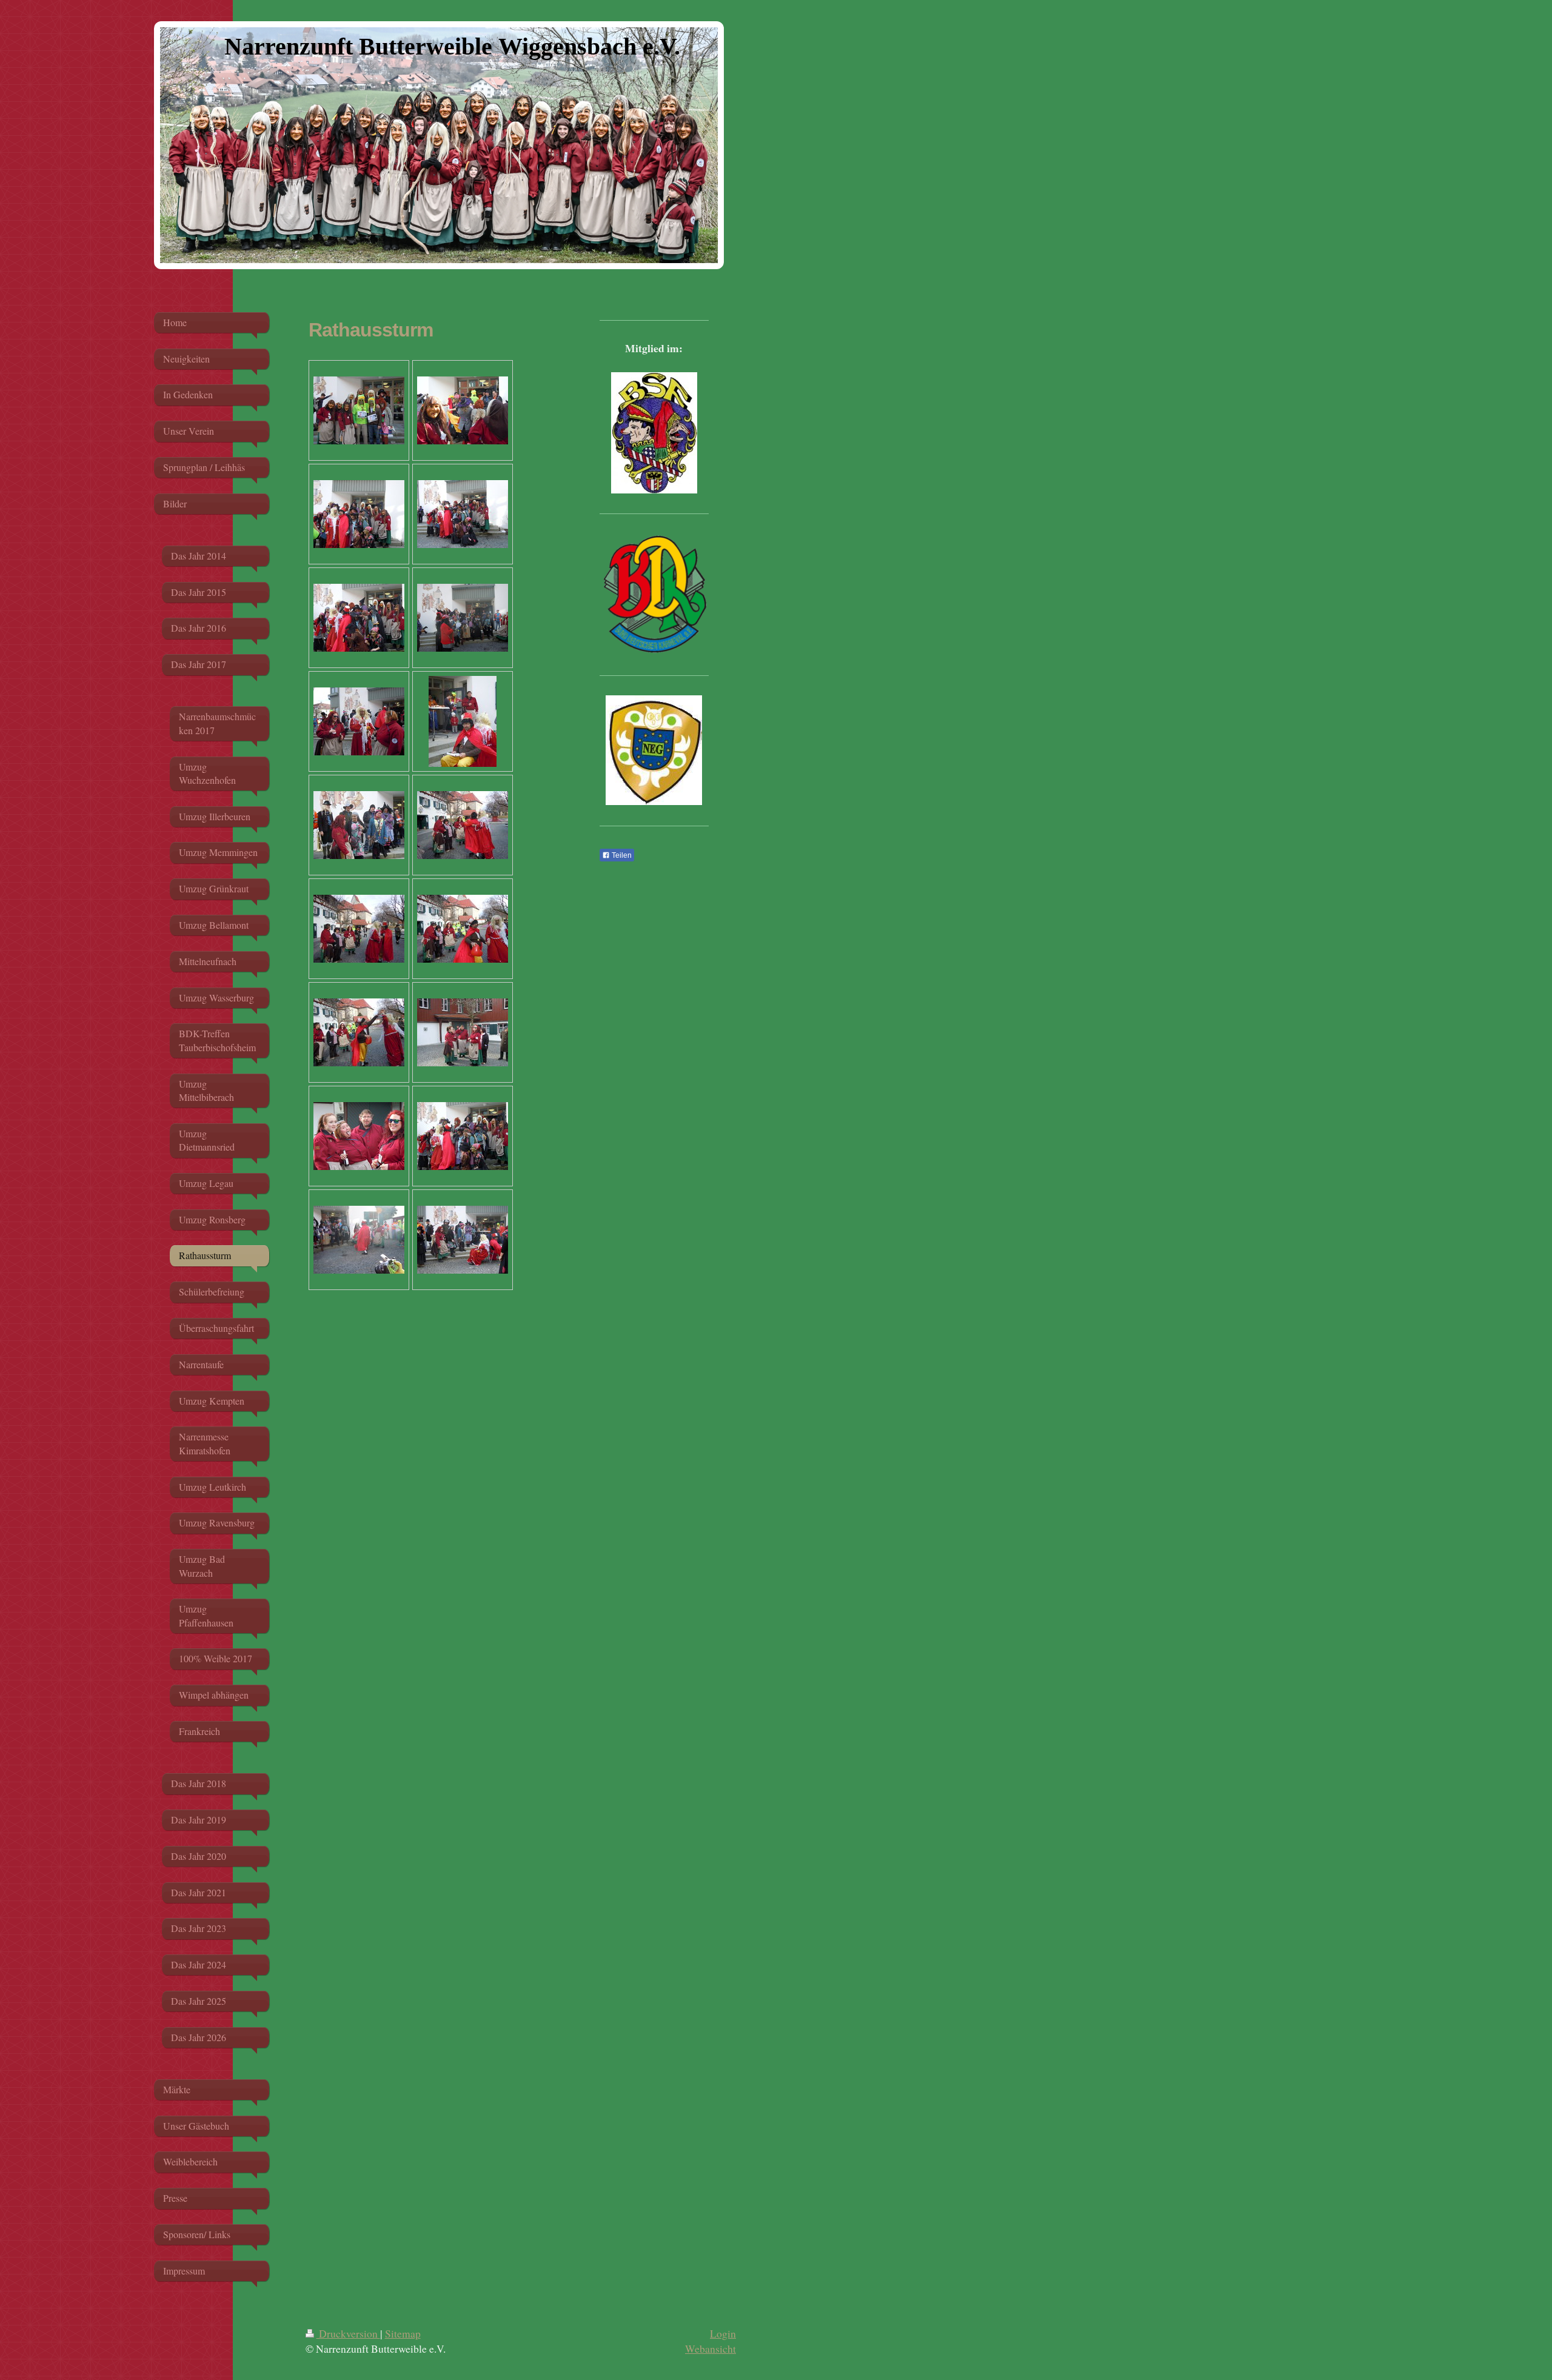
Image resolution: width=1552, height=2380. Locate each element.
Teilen (621, 855)
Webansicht (711, 2348)
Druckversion (348, 2333)
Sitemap (403, 2333)
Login (723, 2333)
